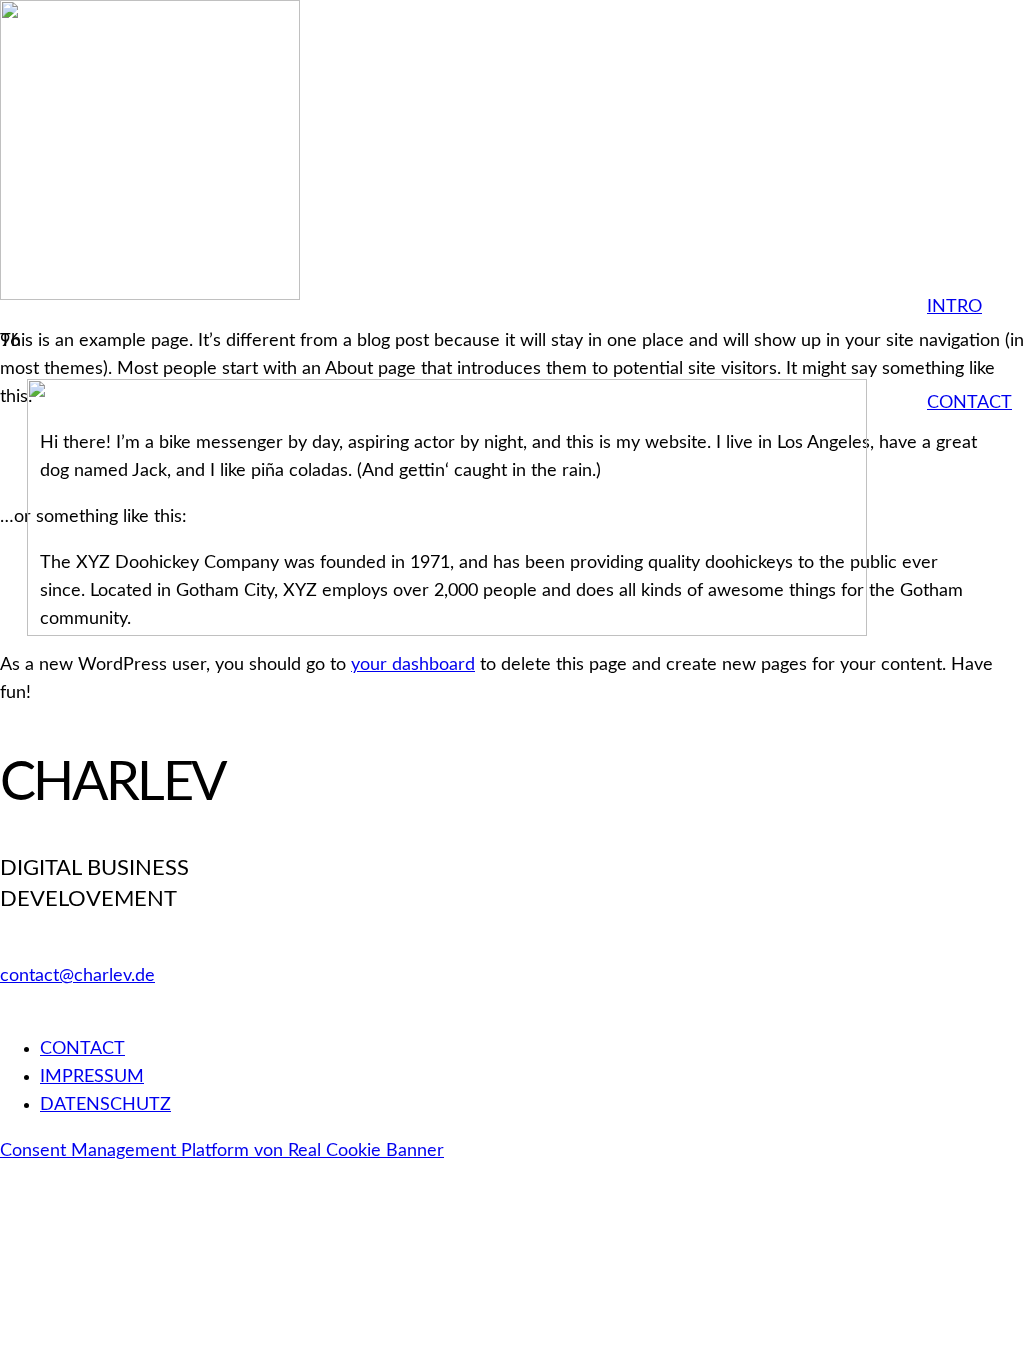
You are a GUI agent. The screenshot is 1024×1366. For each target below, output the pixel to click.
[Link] (447, 631)
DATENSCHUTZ (105, 1105)
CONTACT (82, 1049)
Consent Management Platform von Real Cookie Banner (222, 1151)
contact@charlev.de (77, 976)
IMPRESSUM (92, 1077)
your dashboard (413, 665)
